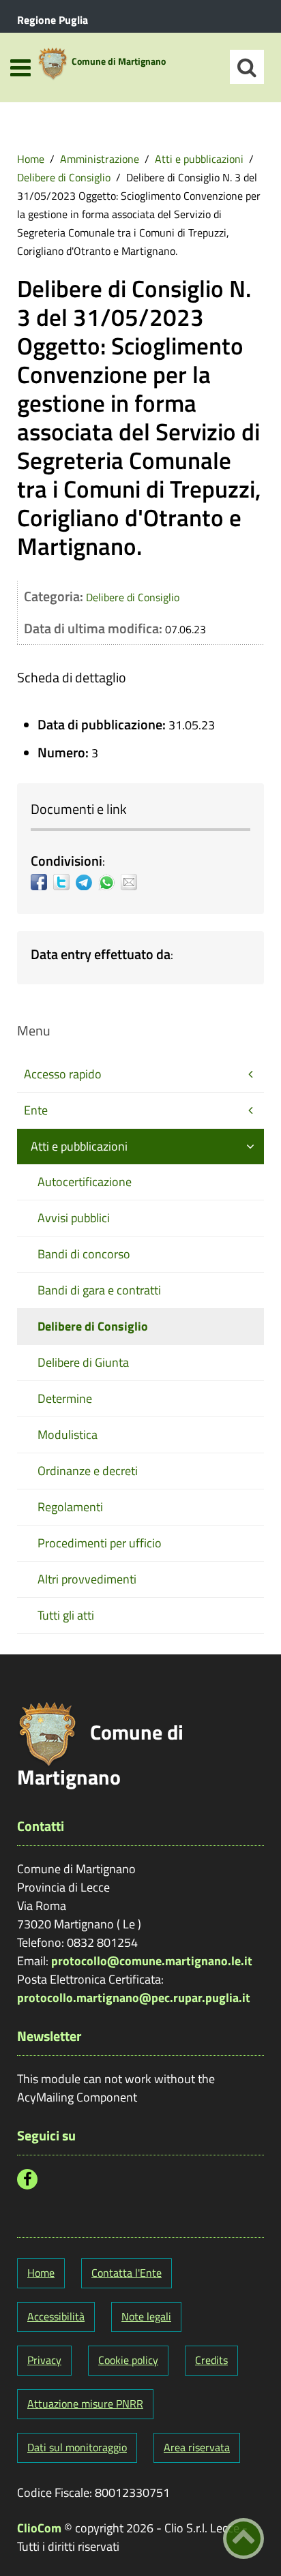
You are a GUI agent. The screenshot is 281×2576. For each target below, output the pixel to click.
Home (31, 159)
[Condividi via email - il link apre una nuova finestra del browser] (132, 882)
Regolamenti (70, 1507)
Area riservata (197, 2447)
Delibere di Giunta (83, 1362)
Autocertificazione (85, 1182)
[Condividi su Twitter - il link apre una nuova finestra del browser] (64, 882)
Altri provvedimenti (87, 1579)
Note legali (146, 2316)
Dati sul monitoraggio (77, 2447)
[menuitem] (31, 159)
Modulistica (68, 1435)
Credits (211, 2360)
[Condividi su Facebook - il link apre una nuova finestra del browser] (42, 882)
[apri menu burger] (20, 68)
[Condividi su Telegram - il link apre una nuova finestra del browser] (87, 882)
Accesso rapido (63, 1074)
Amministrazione (100, 159)
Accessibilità (56, 2316)
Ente (36, 1110)
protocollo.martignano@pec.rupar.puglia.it (134, 1998)
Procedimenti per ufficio (100, 1543)
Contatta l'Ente (127, 2273)
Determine (65, 1398)
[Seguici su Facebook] (27, 2179)
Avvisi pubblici (74, 1218)
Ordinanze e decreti (88, 1471)
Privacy (44, 2360)
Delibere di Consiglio (64, 177)
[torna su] (243, 2539)
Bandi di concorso (84, 1254)
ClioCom (39, 2528)
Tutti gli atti (66, 1615)
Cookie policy (128, 2360)
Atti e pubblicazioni (199, 159)
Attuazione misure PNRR (85, 2404)
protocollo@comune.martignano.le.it (152, 1961)
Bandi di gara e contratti (99, 1290)
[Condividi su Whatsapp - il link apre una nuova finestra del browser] (109, 882)
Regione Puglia (53, 20)
